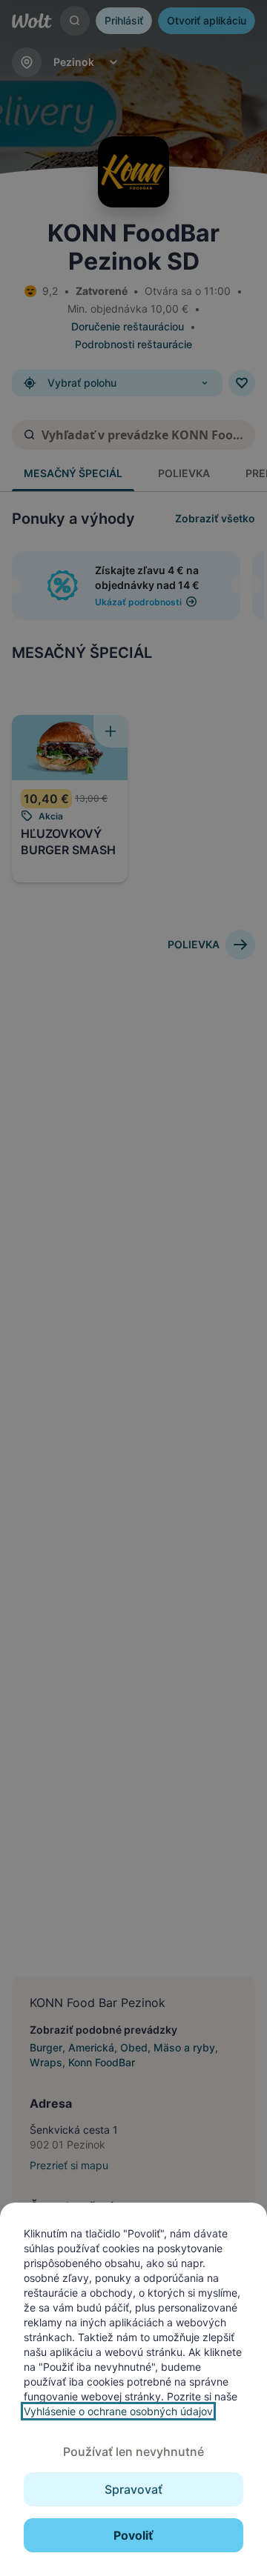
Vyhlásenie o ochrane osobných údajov (118, 2411)
